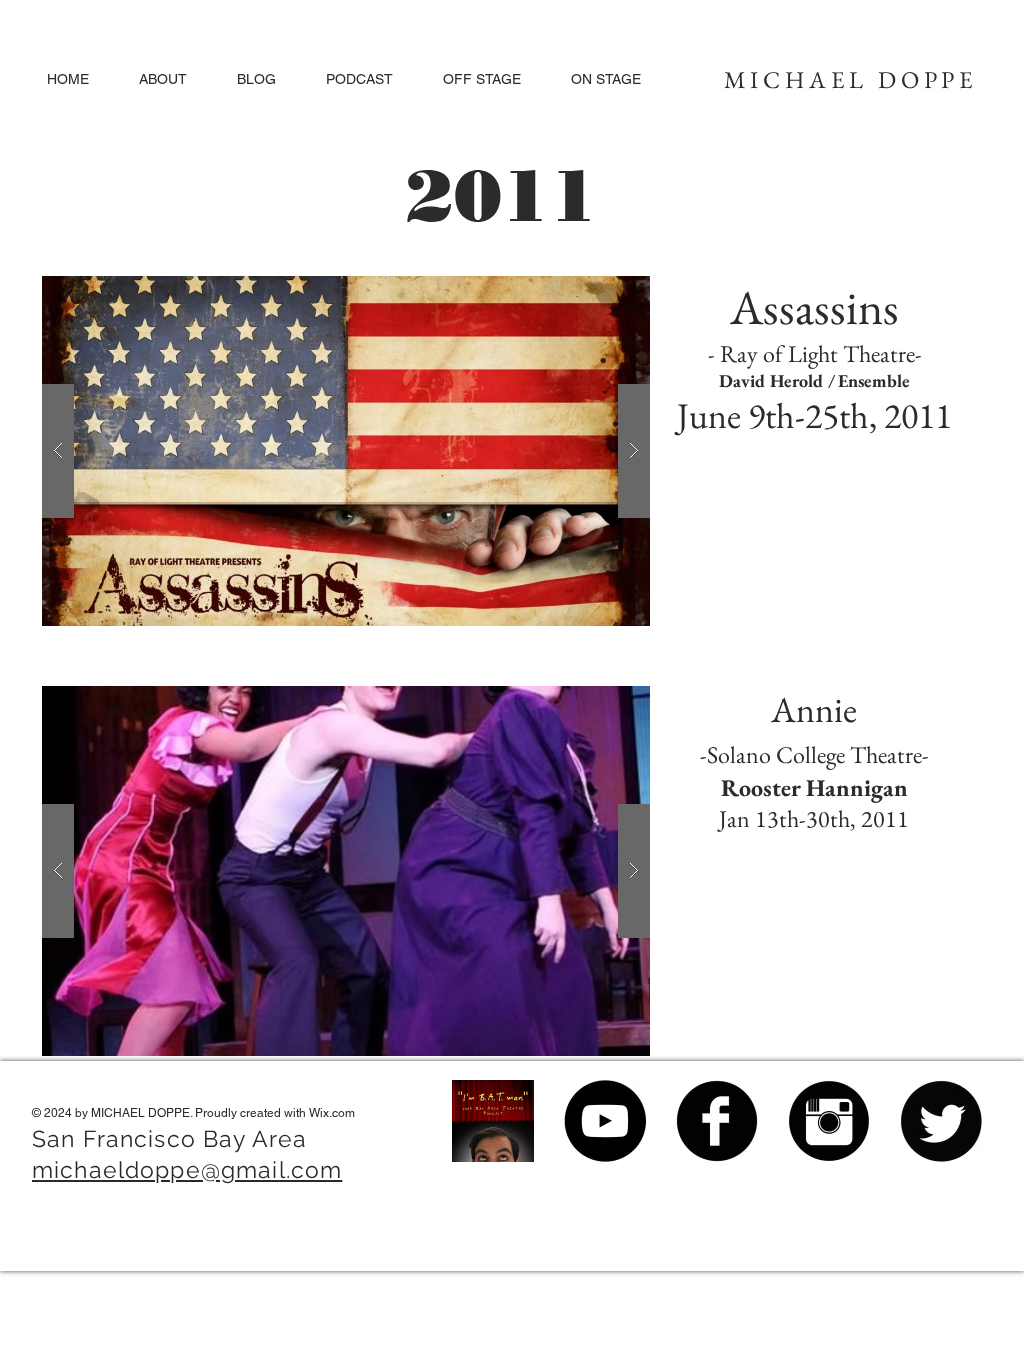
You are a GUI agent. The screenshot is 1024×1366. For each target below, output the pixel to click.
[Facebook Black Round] (717, 1121)
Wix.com (332, 1113)
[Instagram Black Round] (829, 1121)
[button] (482, 79)
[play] (603, 292)
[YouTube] (605, 1121)
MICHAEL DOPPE (851, 79)
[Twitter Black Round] (941, 1121)
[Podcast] (493, 1121)
